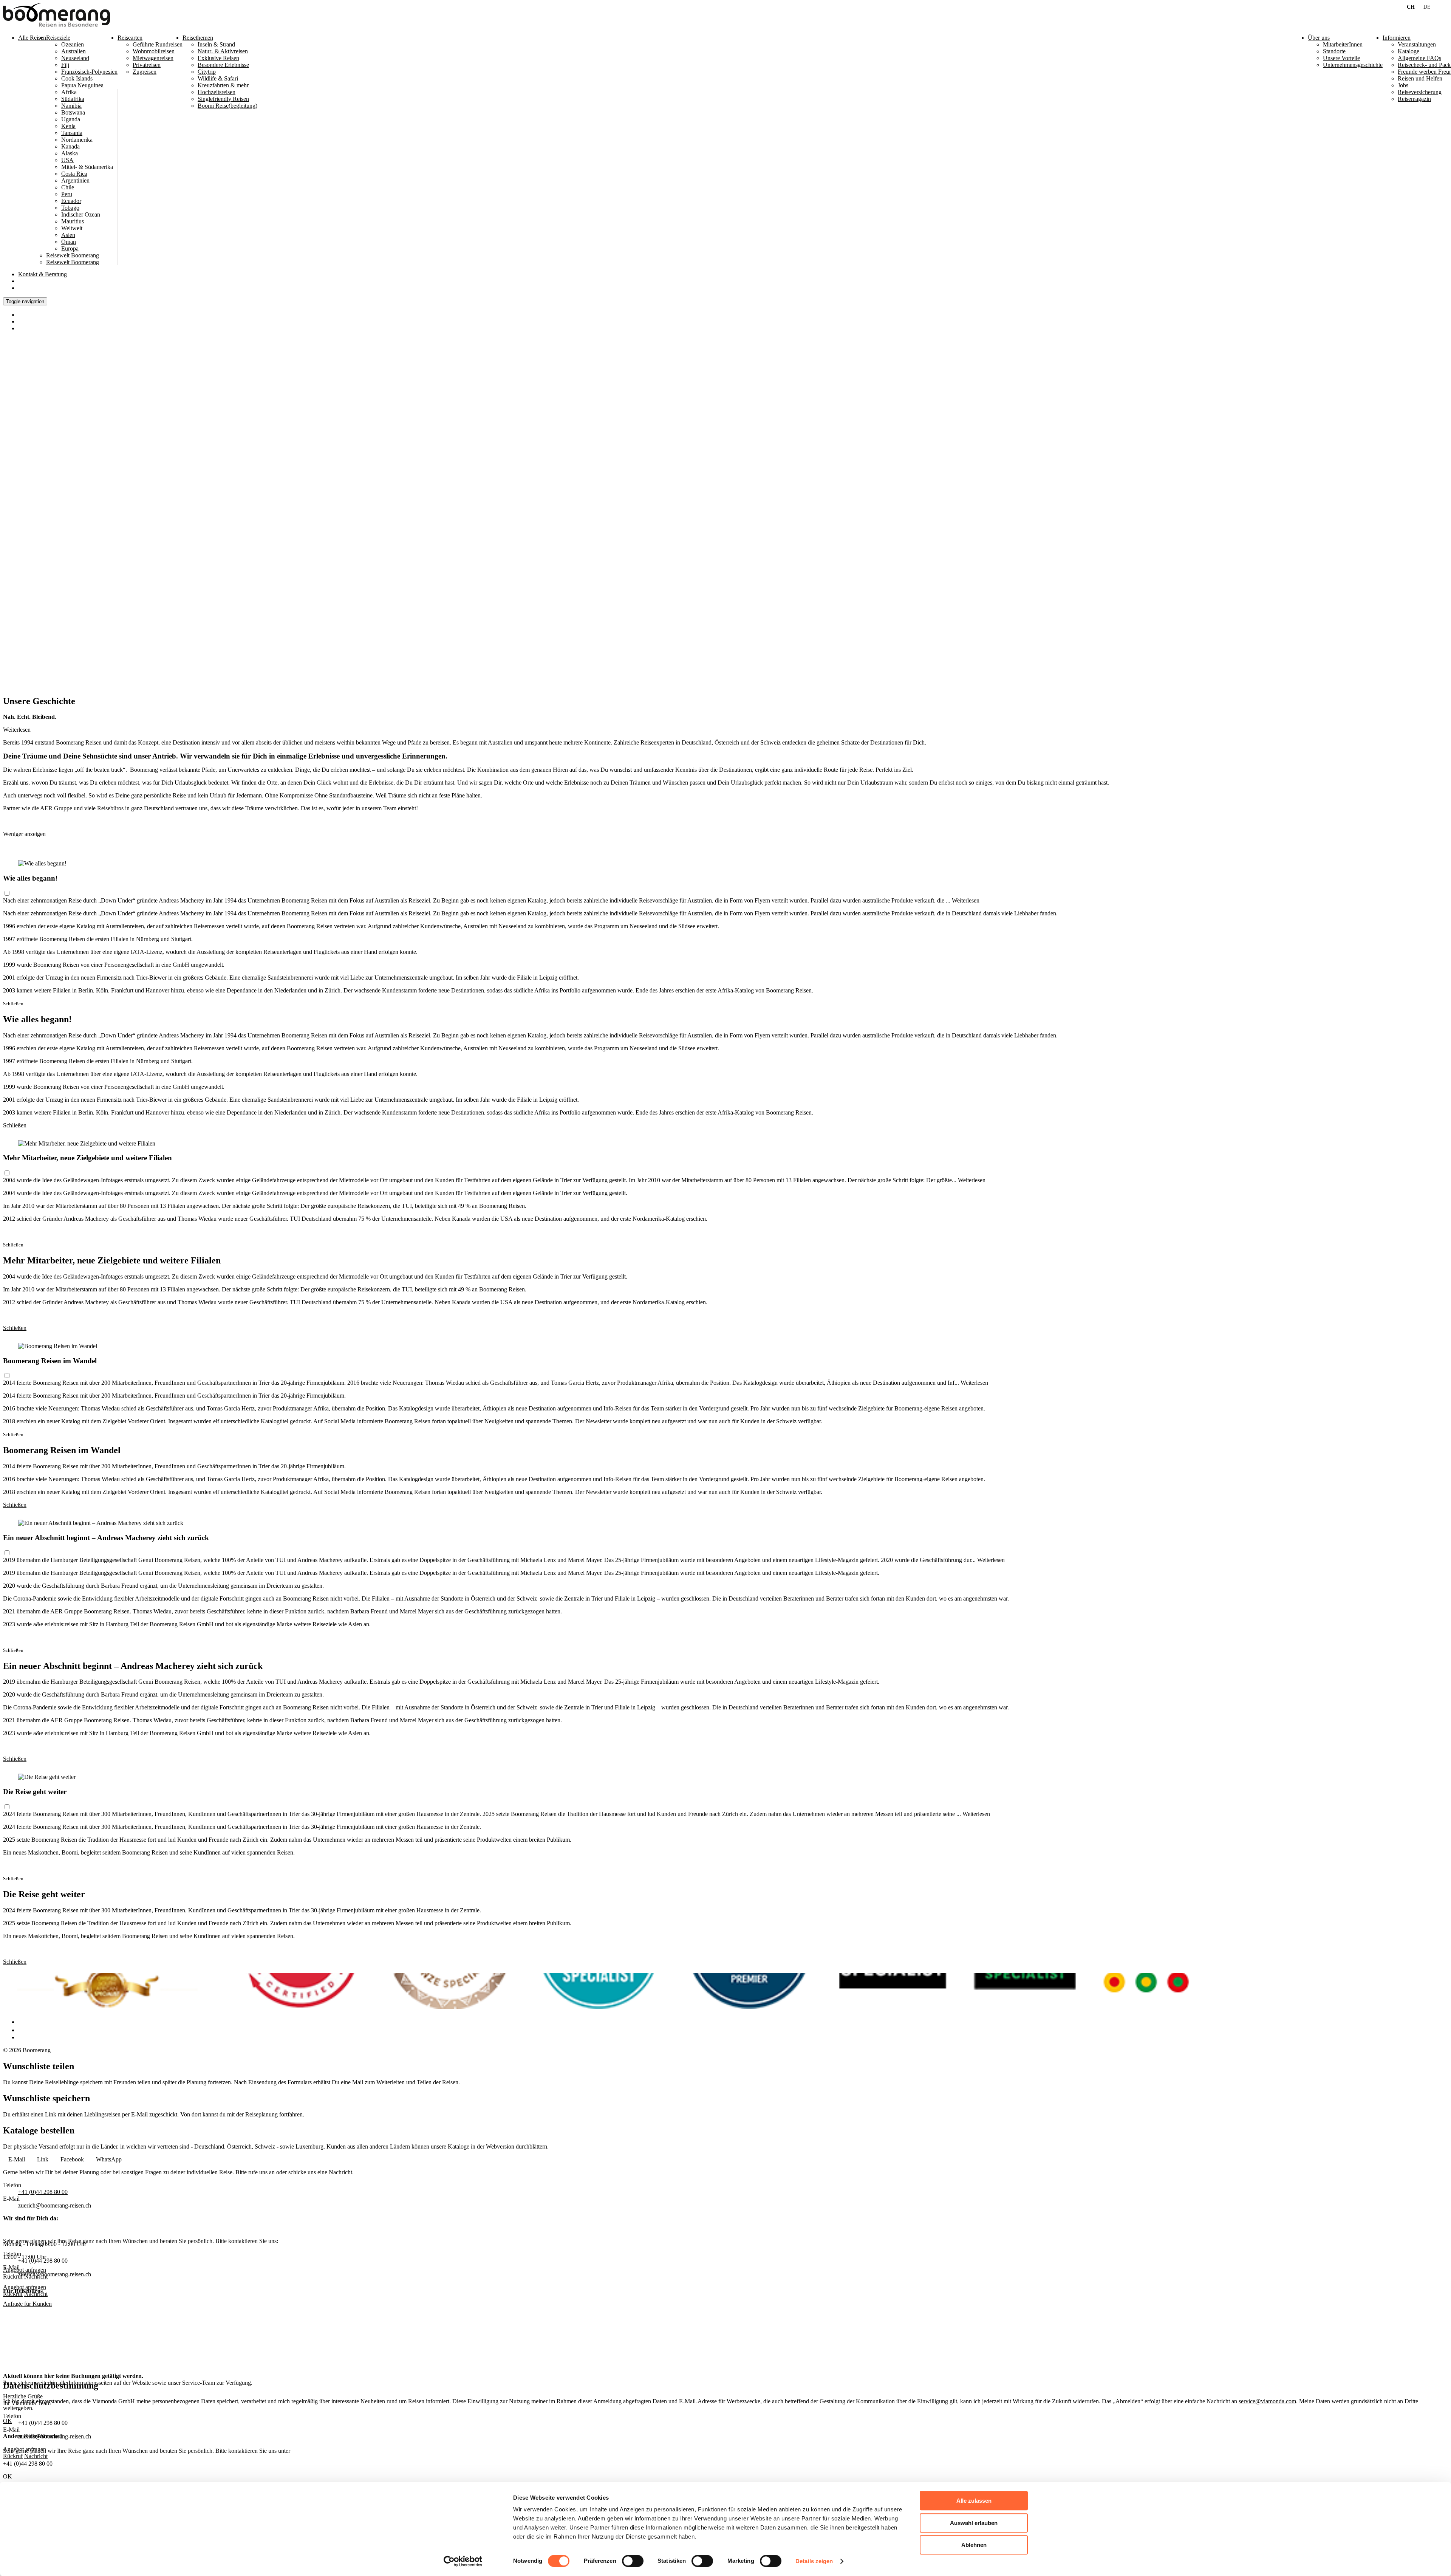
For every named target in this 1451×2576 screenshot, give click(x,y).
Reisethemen (198, 38)
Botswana (73, 112)
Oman (69, 242)
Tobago (70, 208)
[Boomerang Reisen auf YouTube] (22, 2037)
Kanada (70, 146)
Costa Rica (74, 174)
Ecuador (71, 201)
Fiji (65, 65)
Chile (68, 187)
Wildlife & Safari (218, 78)
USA (67, 160)
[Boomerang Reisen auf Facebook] (20, 2022)
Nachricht (36, 2294)
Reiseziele (58, 38)
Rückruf (13, 2294)
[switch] (633, 2561)
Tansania (72, 133)
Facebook (73, 2159)
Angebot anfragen (25, 2287)
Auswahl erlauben (974, 2523)
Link (43, 2159)
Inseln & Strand (216, 44)
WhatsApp (109, 2159)
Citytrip (207, 72)
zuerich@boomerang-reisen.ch (55, 2205)
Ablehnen (974, 2545)
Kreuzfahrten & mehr (223, 85)
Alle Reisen (32, 38)
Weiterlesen (966, 900)
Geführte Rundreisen (158, 44)
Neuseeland (75, 58)
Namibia (71, 106)
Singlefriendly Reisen (223, 99)
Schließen (15, 1125)
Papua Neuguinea (82, 85)
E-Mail (17, 2159)
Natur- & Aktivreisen (223, 51)
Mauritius (73, 221)
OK (8, 2476)
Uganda (71, 119)
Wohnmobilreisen (154, 51)
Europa (70, 248)
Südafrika (73, 99)
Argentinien (75, 180)
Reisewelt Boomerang (73, 262)
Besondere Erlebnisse (223, 65)
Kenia (68, 126)
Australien (73, 51)
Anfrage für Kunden (27, 2304)
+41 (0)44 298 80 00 (43, 2192)
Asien (68, 235)
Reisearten (130, 38)
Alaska (70, 153)
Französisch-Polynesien (89, 72)
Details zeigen (814, 2561)
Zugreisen (145, 72)
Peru (67, 194)
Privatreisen (147, 65)
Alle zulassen (974, 2501)
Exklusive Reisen (218, 58)
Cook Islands (77, 78)
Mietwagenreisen (153, 58)
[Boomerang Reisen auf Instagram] (22, 2030)
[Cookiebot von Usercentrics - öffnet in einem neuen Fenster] (463, 2561)
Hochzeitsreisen (217, 92)
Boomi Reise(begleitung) (227, 106)
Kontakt (43, 274)
